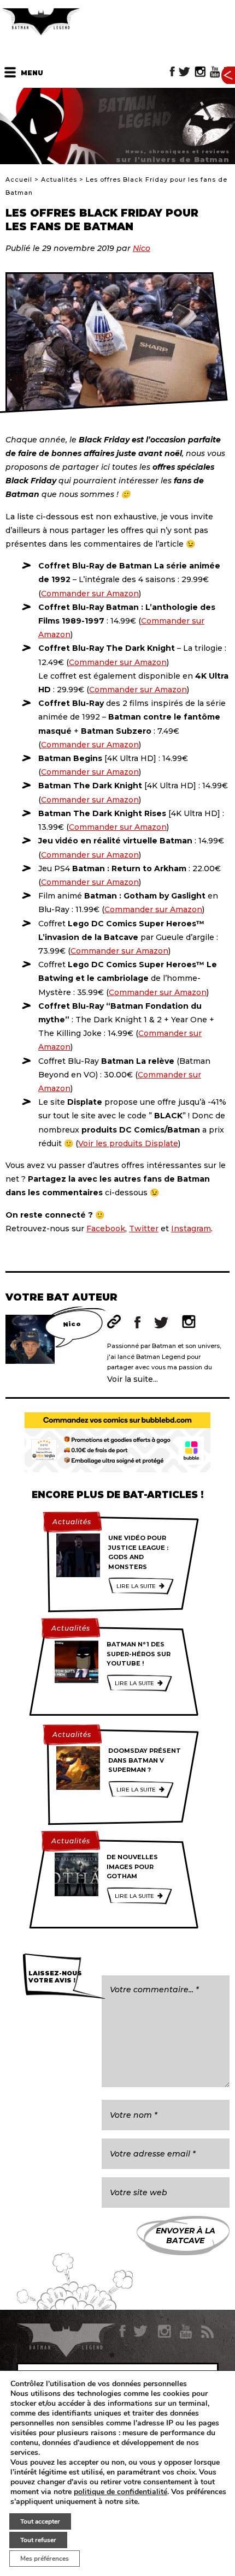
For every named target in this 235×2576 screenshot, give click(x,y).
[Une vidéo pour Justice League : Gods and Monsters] (78, 1555)
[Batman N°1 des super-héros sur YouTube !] (77, 1662)
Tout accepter (40, 2521)
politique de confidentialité (121, 2492)
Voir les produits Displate (128, 1143)
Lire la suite (136, 1586)
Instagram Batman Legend (200, 72)
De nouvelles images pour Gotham (132, 1867)
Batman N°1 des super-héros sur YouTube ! (139, 1654)
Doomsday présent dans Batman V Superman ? (145, 1760)
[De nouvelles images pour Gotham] (77, 1874)
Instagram (191, 1229)
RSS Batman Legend (207, 2332)
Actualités (59, 179)
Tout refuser (38, 2540)
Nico (142, 248)
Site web (114, 1322)
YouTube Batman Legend (215, 72)
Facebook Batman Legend (172, 72)
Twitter (144, 1229)
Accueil (19, 179)
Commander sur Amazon (90, 594)
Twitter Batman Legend (185, 72)
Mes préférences (45, 2559)
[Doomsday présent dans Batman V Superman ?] (78, 1768)
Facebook (106, 1229)
